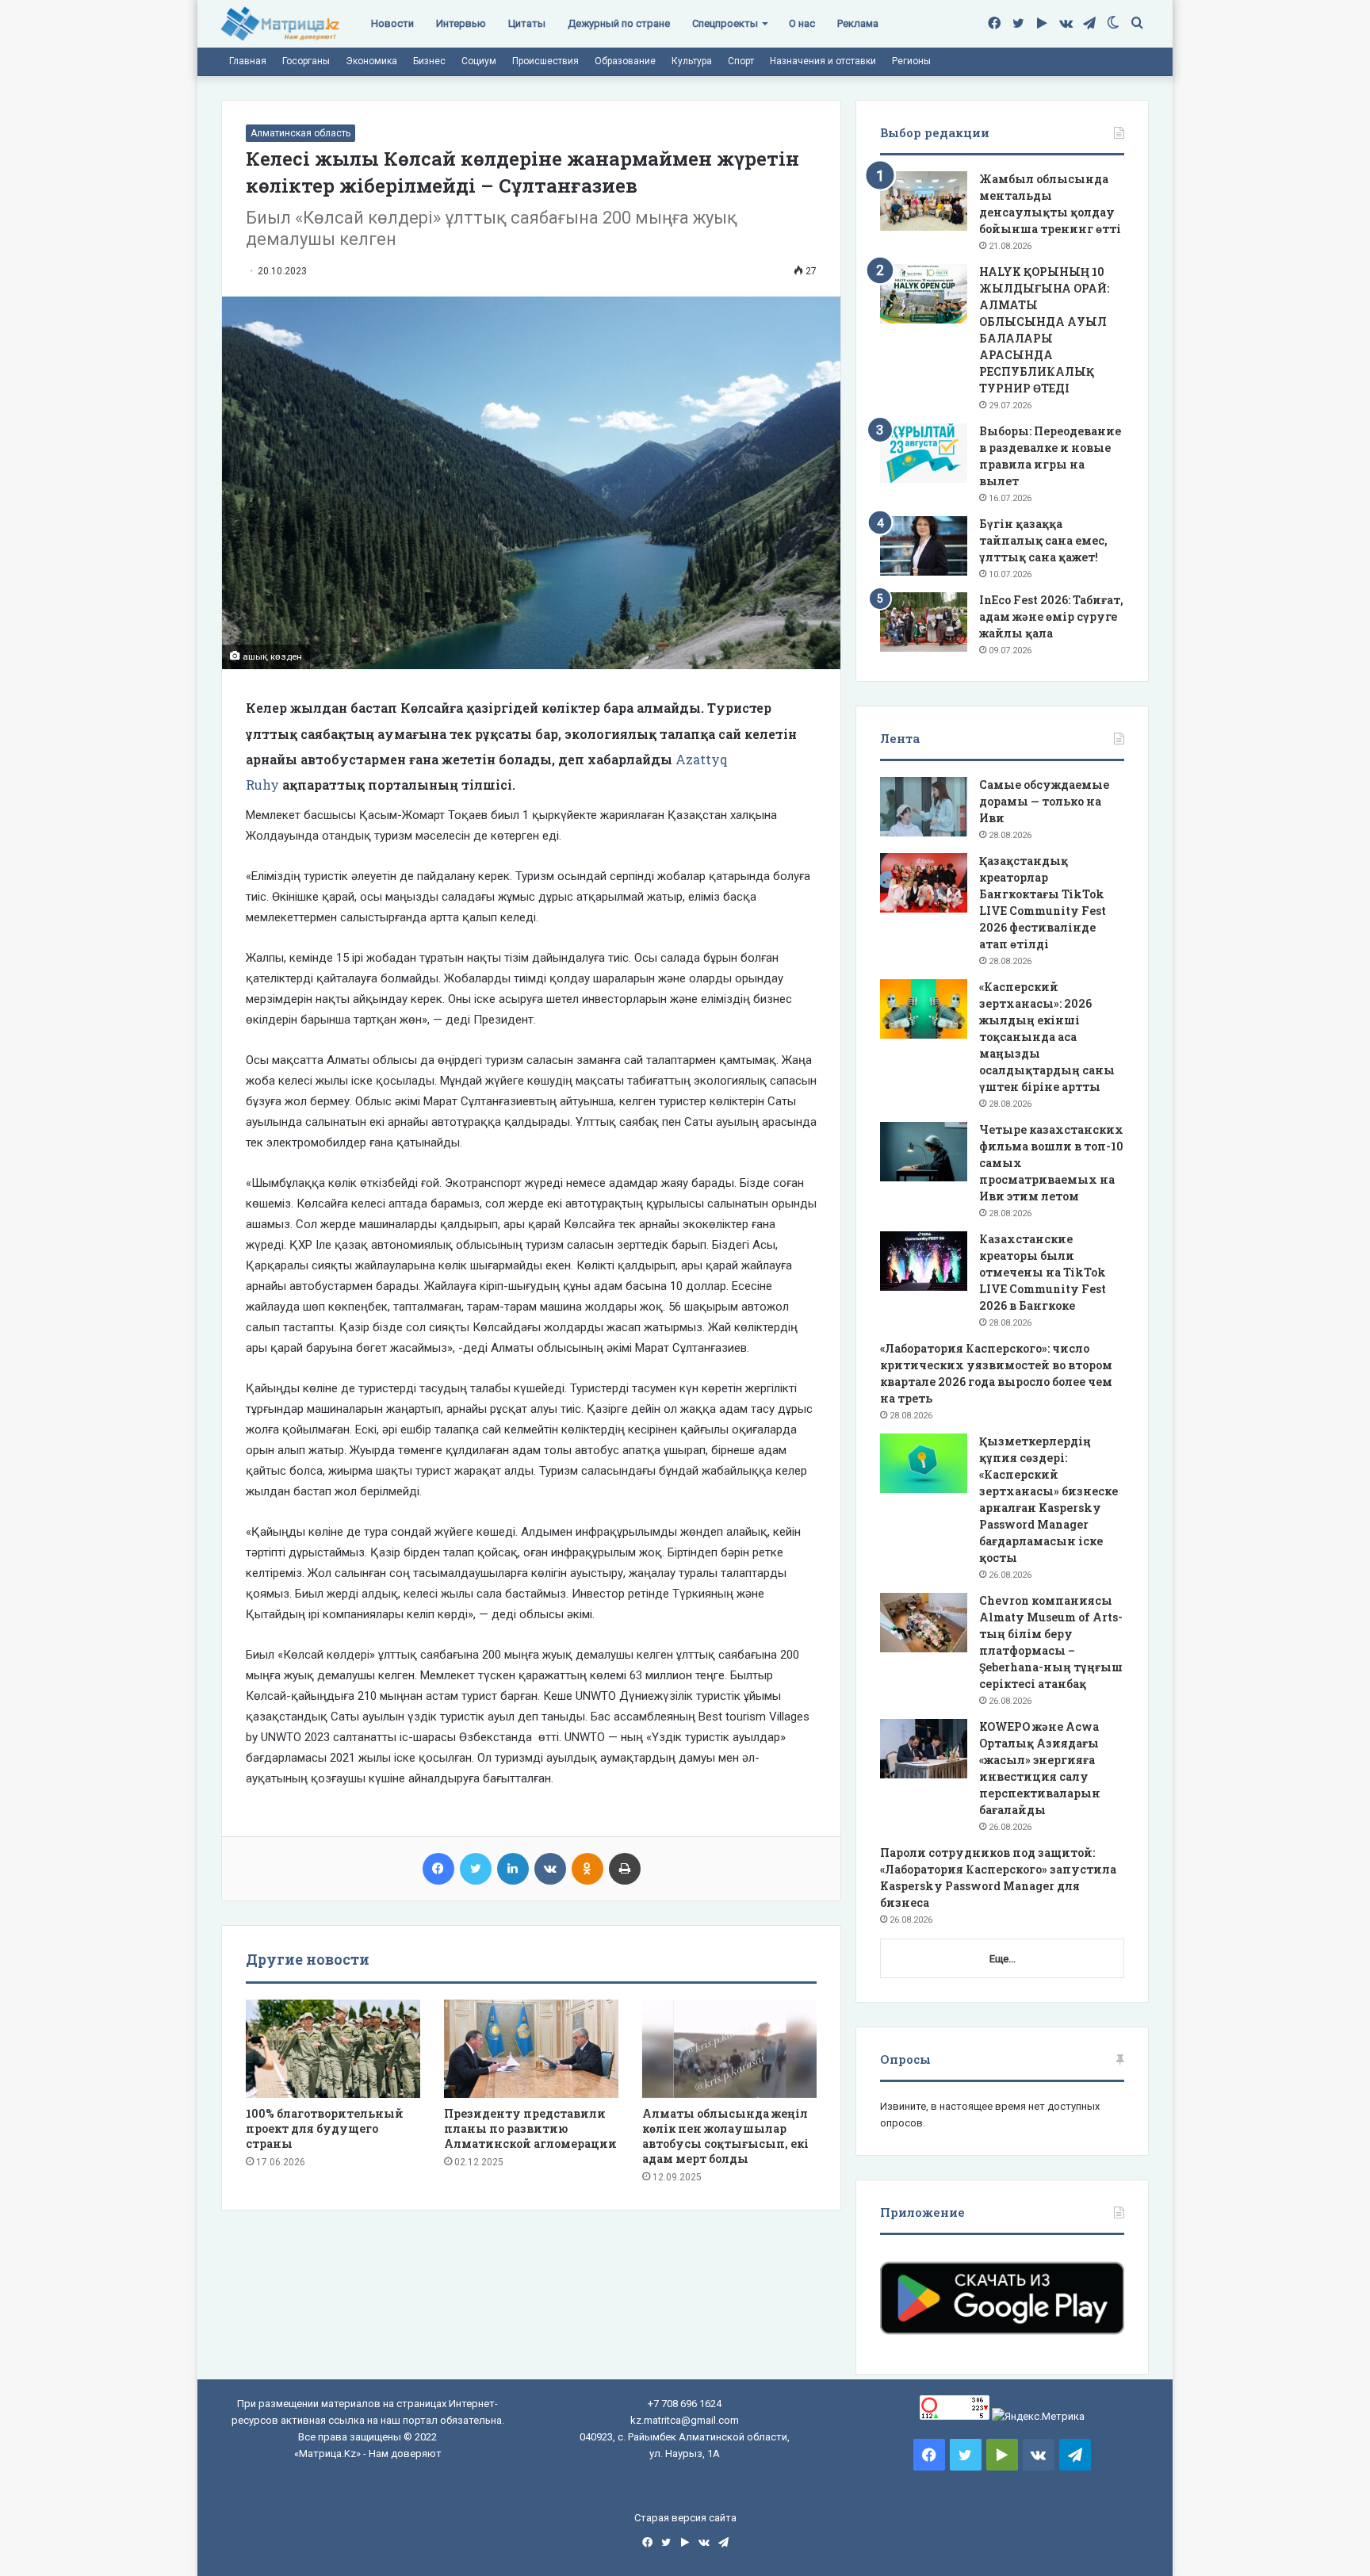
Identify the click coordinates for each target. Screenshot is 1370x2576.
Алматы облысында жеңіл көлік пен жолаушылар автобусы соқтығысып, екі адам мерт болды (725, 2136)
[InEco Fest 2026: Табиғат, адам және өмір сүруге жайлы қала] (924, 622)
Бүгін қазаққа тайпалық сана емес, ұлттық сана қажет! (1043, 540)
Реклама (858, 23)
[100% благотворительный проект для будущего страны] (333, 2049)
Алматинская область (300, 133)
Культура (692, 61)
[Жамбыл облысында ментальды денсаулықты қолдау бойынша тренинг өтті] (924, 201)
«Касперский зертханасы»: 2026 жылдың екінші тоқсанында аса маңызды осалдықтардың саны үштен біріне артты (1047, 1037)
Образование (625, 61)
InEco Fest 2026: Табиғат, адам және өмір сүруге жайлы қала (1051, 616)
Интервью (461, 23)
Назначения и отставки (823, 61)
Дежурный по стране (619, 23)
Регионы (911, 61)
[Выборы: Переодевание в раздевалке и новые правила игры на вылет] (924, 453)
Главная (248, 61)
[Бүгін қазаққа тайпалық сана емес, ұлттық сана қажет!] (924, 546)
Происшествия (545, 61)
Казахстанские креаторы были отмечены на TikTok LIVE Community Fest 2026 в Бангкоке (1043, 1272)
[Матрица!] (280, 24)
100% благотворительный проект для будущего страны (325, 2128)
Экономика (371, 61)
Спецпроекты (725, 23)
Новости (392, 23)
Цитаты (527, 23)
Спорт (741, 61)
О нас (802, 23)
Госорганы (306, 61)
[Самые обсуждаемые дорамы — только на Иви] (924, 807)
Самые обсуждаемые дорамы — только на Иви (1044, 801)
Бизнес (429, 61)
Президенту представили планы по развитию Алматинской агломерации (530, 2128)
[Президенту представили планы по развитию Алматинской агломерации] (531, 2049)
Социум (479, 61)
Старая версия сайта (685, 2518)
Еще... (1003, 1959)
